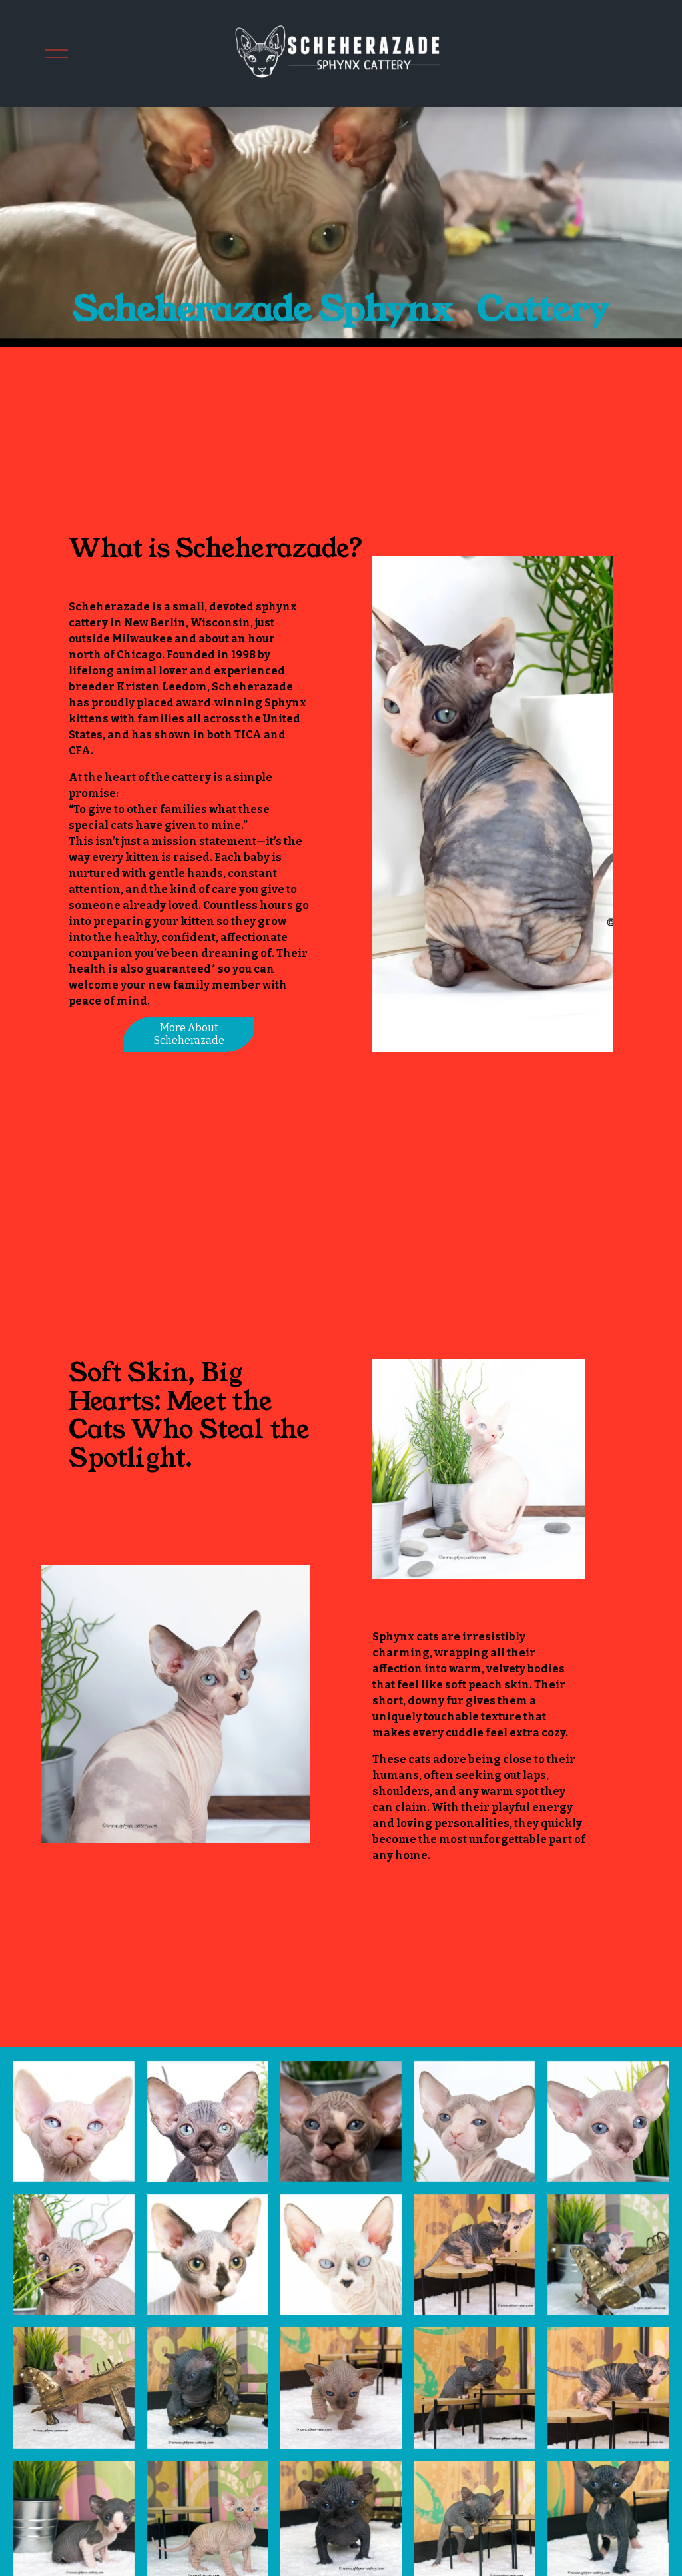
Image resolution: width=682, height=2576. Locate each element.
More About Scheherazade (189, 1034)
